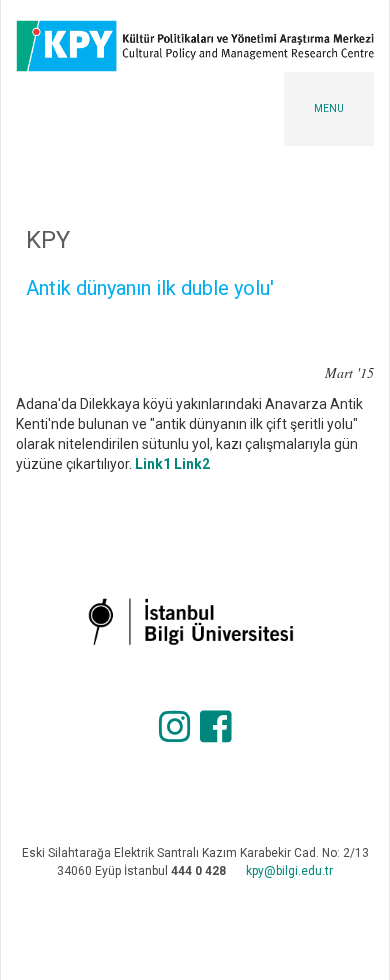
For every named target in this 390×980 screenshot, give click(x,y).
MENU (329, 108)
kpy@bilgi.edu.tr (289, 871)
